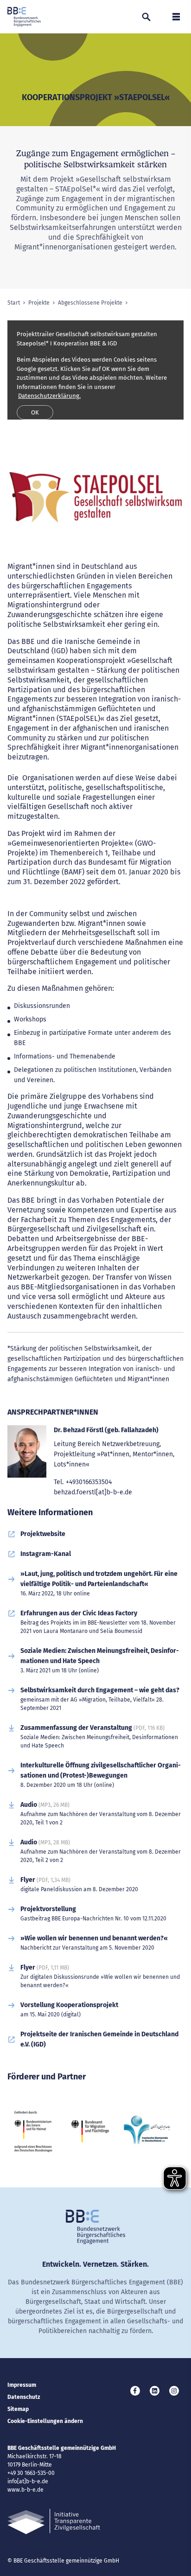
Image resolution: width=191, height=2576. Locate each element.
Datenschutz (24, 2397)
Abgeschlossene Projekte (90, 303)
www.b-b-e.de (25, 2490)
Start (14, 303)
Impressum (22, 2385)
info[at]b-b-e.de (28, 2481)
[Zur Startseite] (24, 17)
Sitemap (18, 2409)
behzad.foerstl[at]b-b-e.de (93, 1492)
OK (35, 412)
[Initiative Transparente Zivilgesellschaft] (54, 2522)
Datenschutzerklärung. (49, 396)
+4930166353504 (89, 1482)
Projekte (39, 303)
